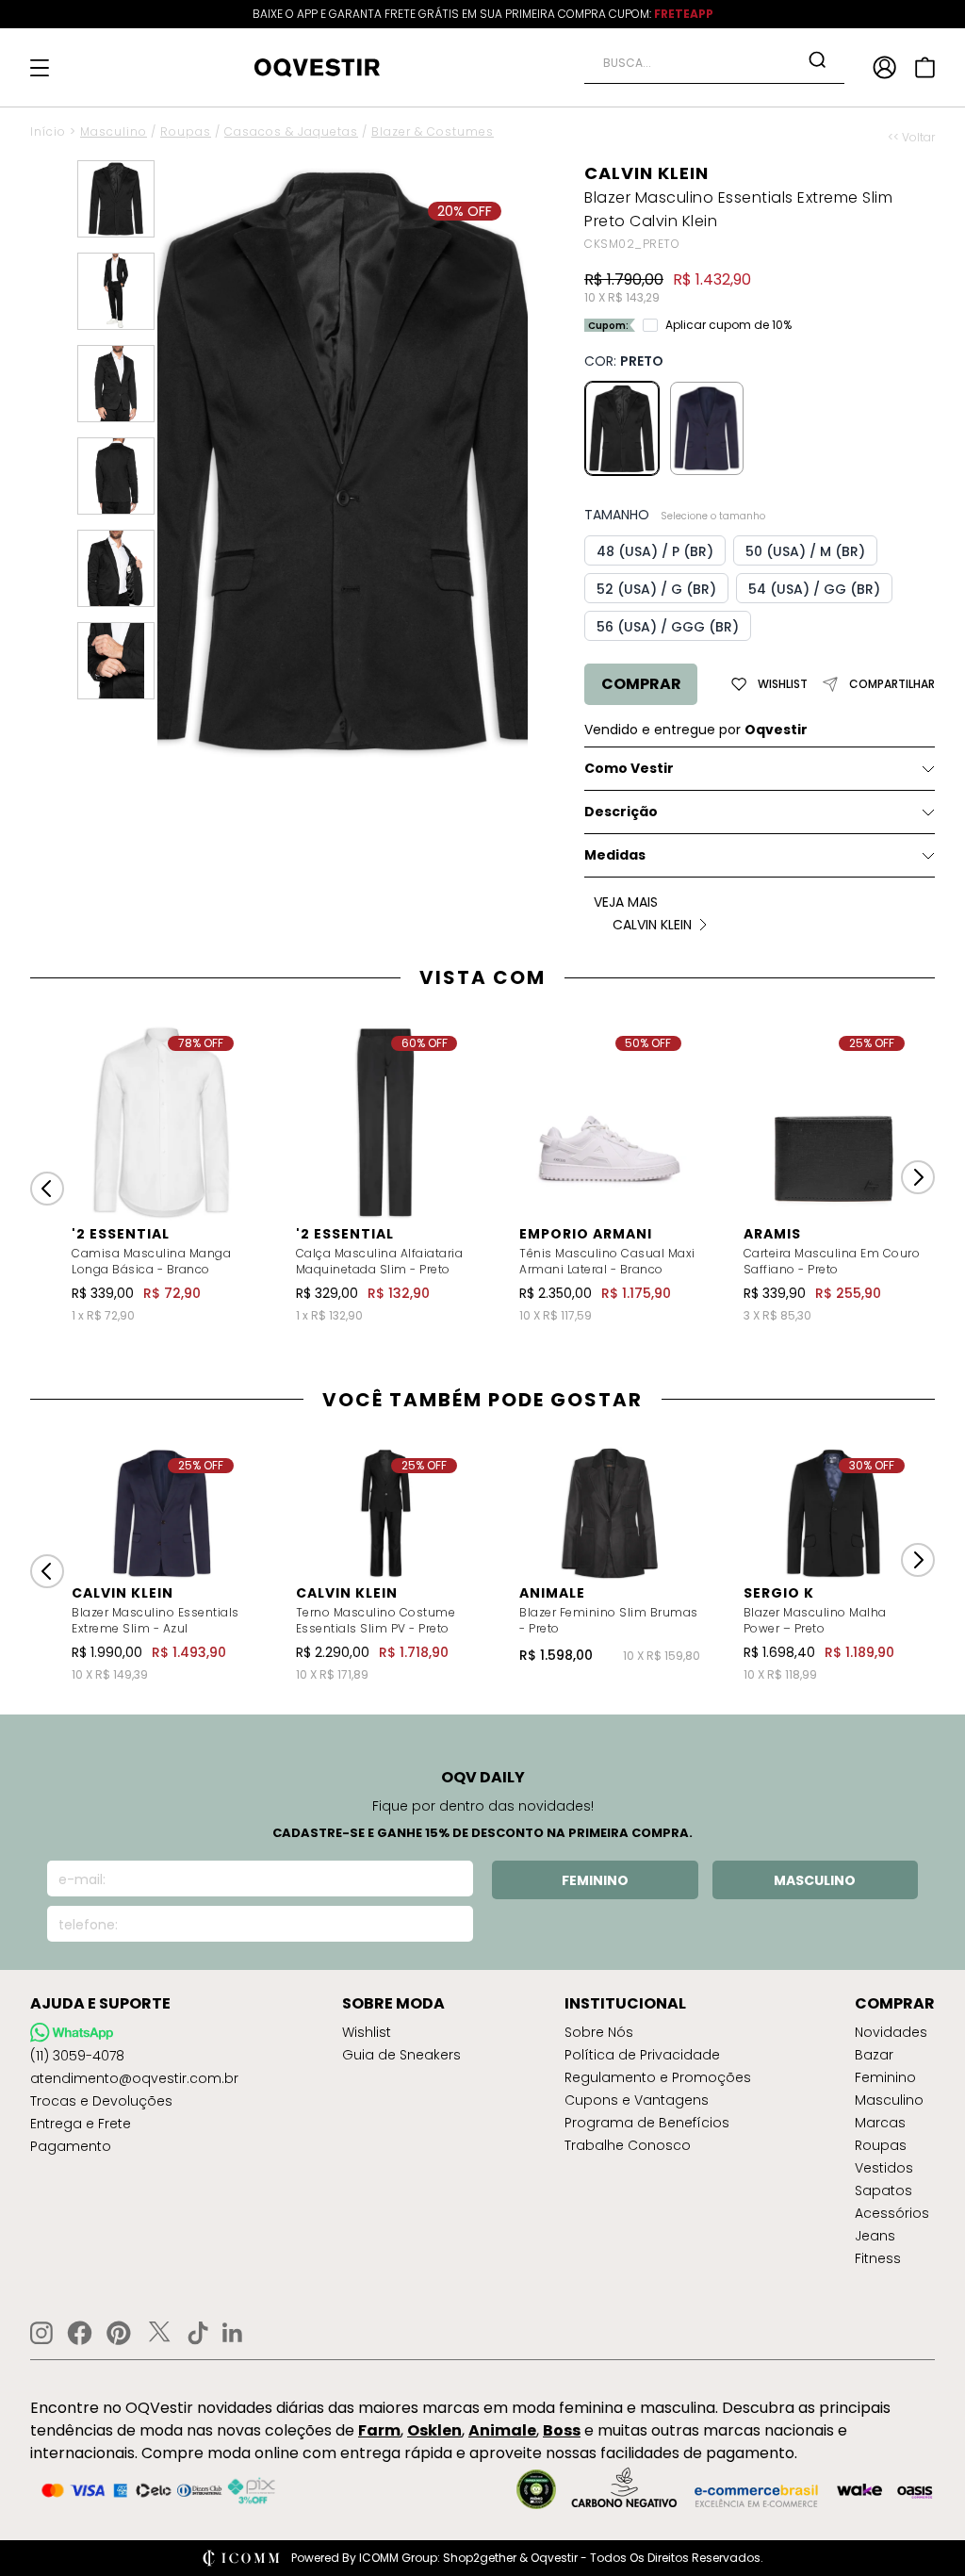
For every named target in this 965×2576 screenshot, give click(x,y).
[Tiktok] (198, 2333)
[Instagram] (41, 2333)
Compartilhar (892, 684)
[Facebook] (80, 2333)
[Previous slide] (47, 1189)
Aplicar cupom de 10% (728, 325)
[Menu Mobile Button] (40, 68)
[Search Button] (817, 59)
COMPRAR (641, 684)
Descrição (621, 812)
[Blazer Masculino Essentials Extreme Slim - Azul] (707, 428)
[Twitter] (159, 2333)
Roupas (186, 131)
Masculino (114, 131)
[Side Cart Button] (925, 67)
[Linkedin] (233, 2333)
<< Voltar (911, 138)
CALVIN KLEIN (646, 173)
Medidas (615, 855)
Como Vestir (629, 768)
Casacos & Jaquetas (291, 131)
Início (48, 131)
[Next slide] (918, 1177)
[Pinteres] (119, 2333)
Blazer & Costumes (433, 131)
